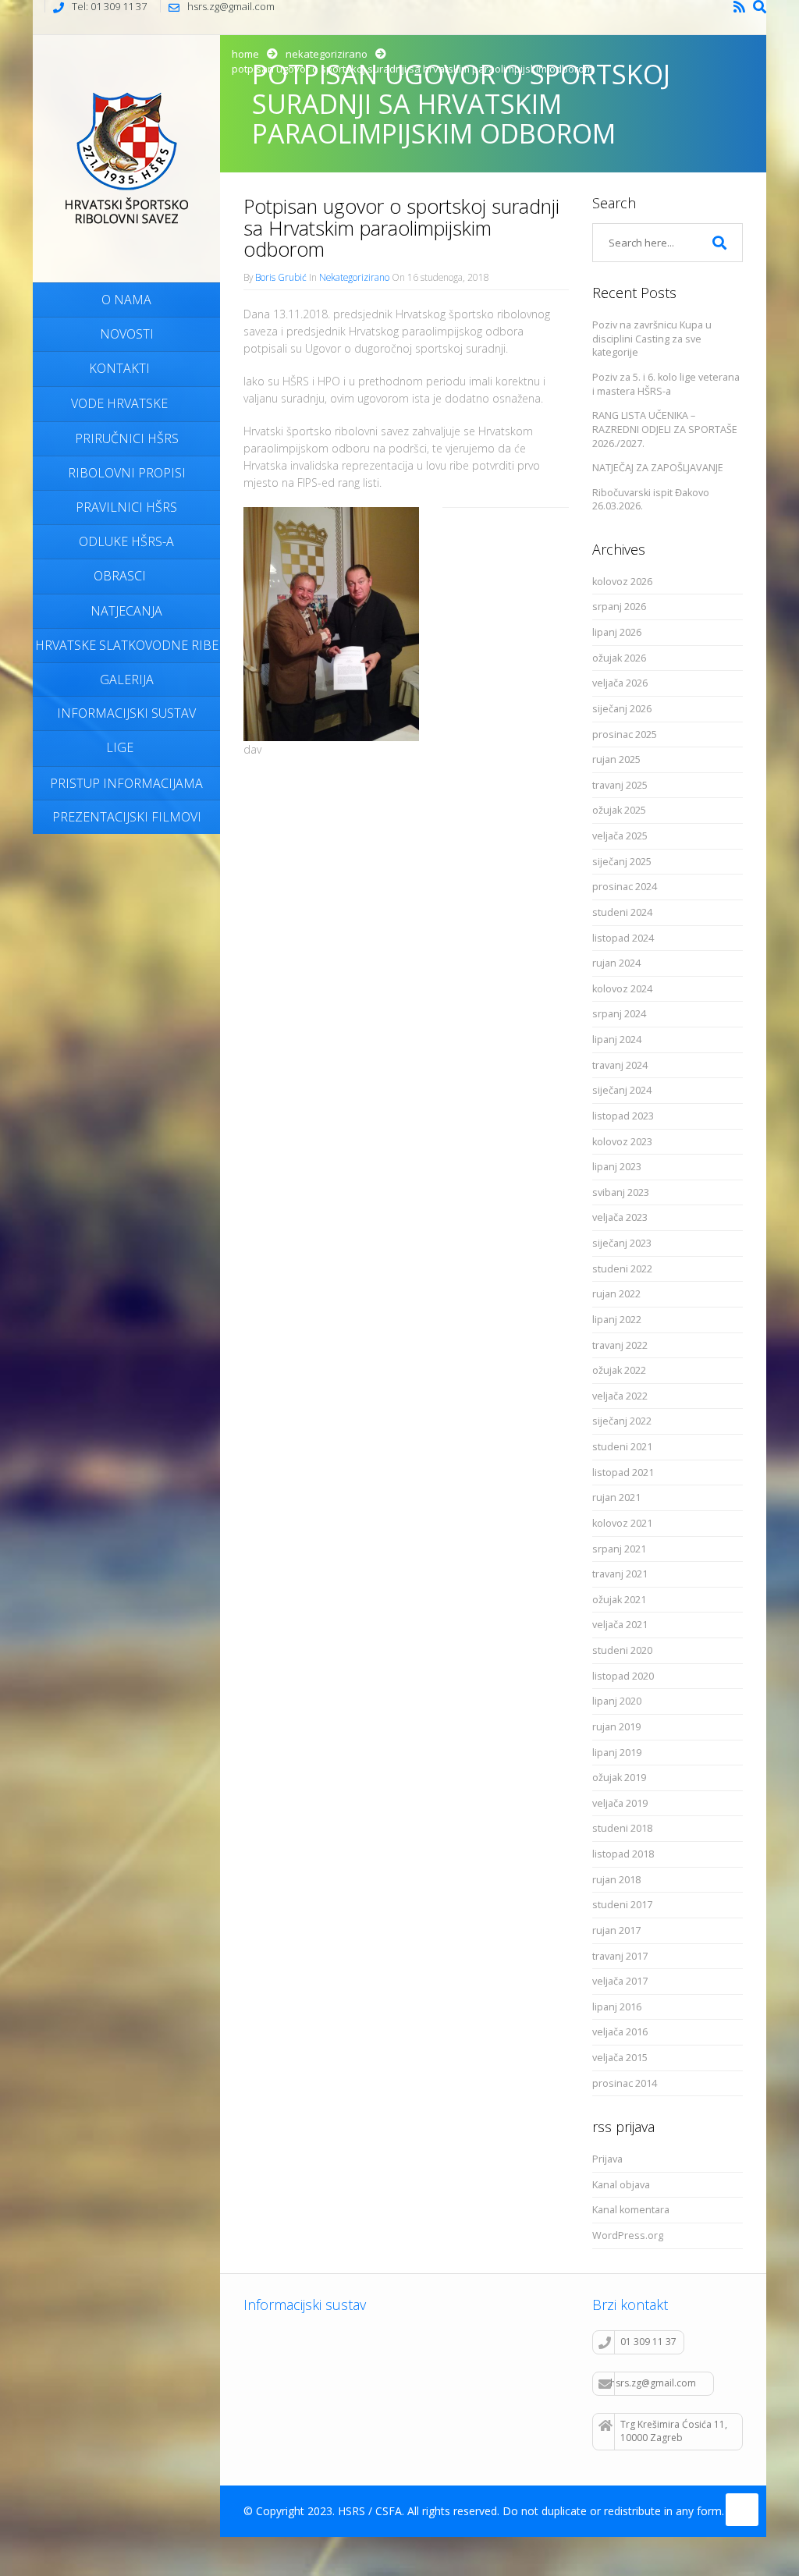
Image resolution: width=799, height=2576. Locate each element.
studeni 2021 (622, 1447)
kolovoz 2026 (622, 582)
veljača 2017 (620, 1981)
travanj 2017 (620, 1956)
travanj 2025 (620, 785)
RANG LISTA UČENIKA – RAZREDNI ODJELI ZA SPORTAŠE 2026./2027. (665, 429)
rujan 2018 (616, 1880)
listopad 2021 (623, 1473)
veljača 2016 (620, 2032)
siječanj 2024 (622, 1090)
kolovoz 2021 (622, 1523)
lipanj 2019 (617, 1753)
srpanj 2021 (619, 1549)
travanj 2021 (620, 1574)
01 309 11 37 (648, 2342)
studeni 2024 (622, 912)
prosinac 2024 (625, 887)
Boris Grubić (281, 277)
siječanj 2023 (622, 1243)
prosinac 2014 (625, 2083)
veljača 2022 (620, 1396)
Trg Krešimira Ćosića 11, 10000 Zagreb (674, 2431)
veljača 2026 (620, 683)
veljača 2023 (620, 1217)
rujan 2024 (616, 963)
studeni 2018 (622, 1828)
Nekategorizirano (327, 54)
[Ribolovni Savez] (126, 156)
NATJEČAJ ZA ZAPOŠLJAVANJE (658, 468)
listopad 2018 (623, 1854)
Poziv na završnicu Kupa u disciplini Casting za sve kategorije (652, 339)
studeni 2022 (622, 1269)
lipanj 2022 (617, 1320)
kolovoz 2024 (622, 989)
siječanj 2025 (622, 862)
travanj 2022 (620, 1345)
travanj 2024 (620, 1065)
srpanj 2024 (619, 1014)
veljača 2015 (620, 2058)
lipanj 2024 (617, 1040)
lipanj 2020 (617, 1701)
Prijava (607, 2159)
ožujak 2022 (619, 1370)
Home (245, 54)
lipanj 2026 (617, 632)
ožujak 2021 (619, 1600)
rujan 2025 (616, 759)
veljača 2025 (620, 836)
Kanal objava (621, 2185)
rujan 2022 (616, 1294)
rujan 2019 (616, 1727)
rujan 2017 (616, 1930)
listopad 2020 (623, 1676)
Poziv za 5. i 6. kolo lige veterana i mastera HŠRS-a (666, 384)
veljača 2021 (620, 1625)
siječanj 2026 (622, 709)
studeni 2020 (622, 1650)
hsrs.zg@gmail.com (653, 2383)
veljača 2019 (620, 1803)
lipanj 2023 (617, 1167)
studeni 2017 (622, 1905)
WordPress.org (628, 2235)
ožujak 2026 (619, 658)
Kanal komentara (631, 2210)
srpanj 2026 (619, 607)
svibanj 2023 (621, 1192)
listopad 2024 (623, 938)
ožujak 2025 (619, 810)
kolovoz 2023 (622, 1142)
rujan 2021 (616, 1497)
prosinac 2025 (625, 734)
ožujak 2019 (619, 1778)
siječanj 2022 (622, 1421)
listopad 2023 (623, 1116)
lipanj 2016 (617, 2007)
